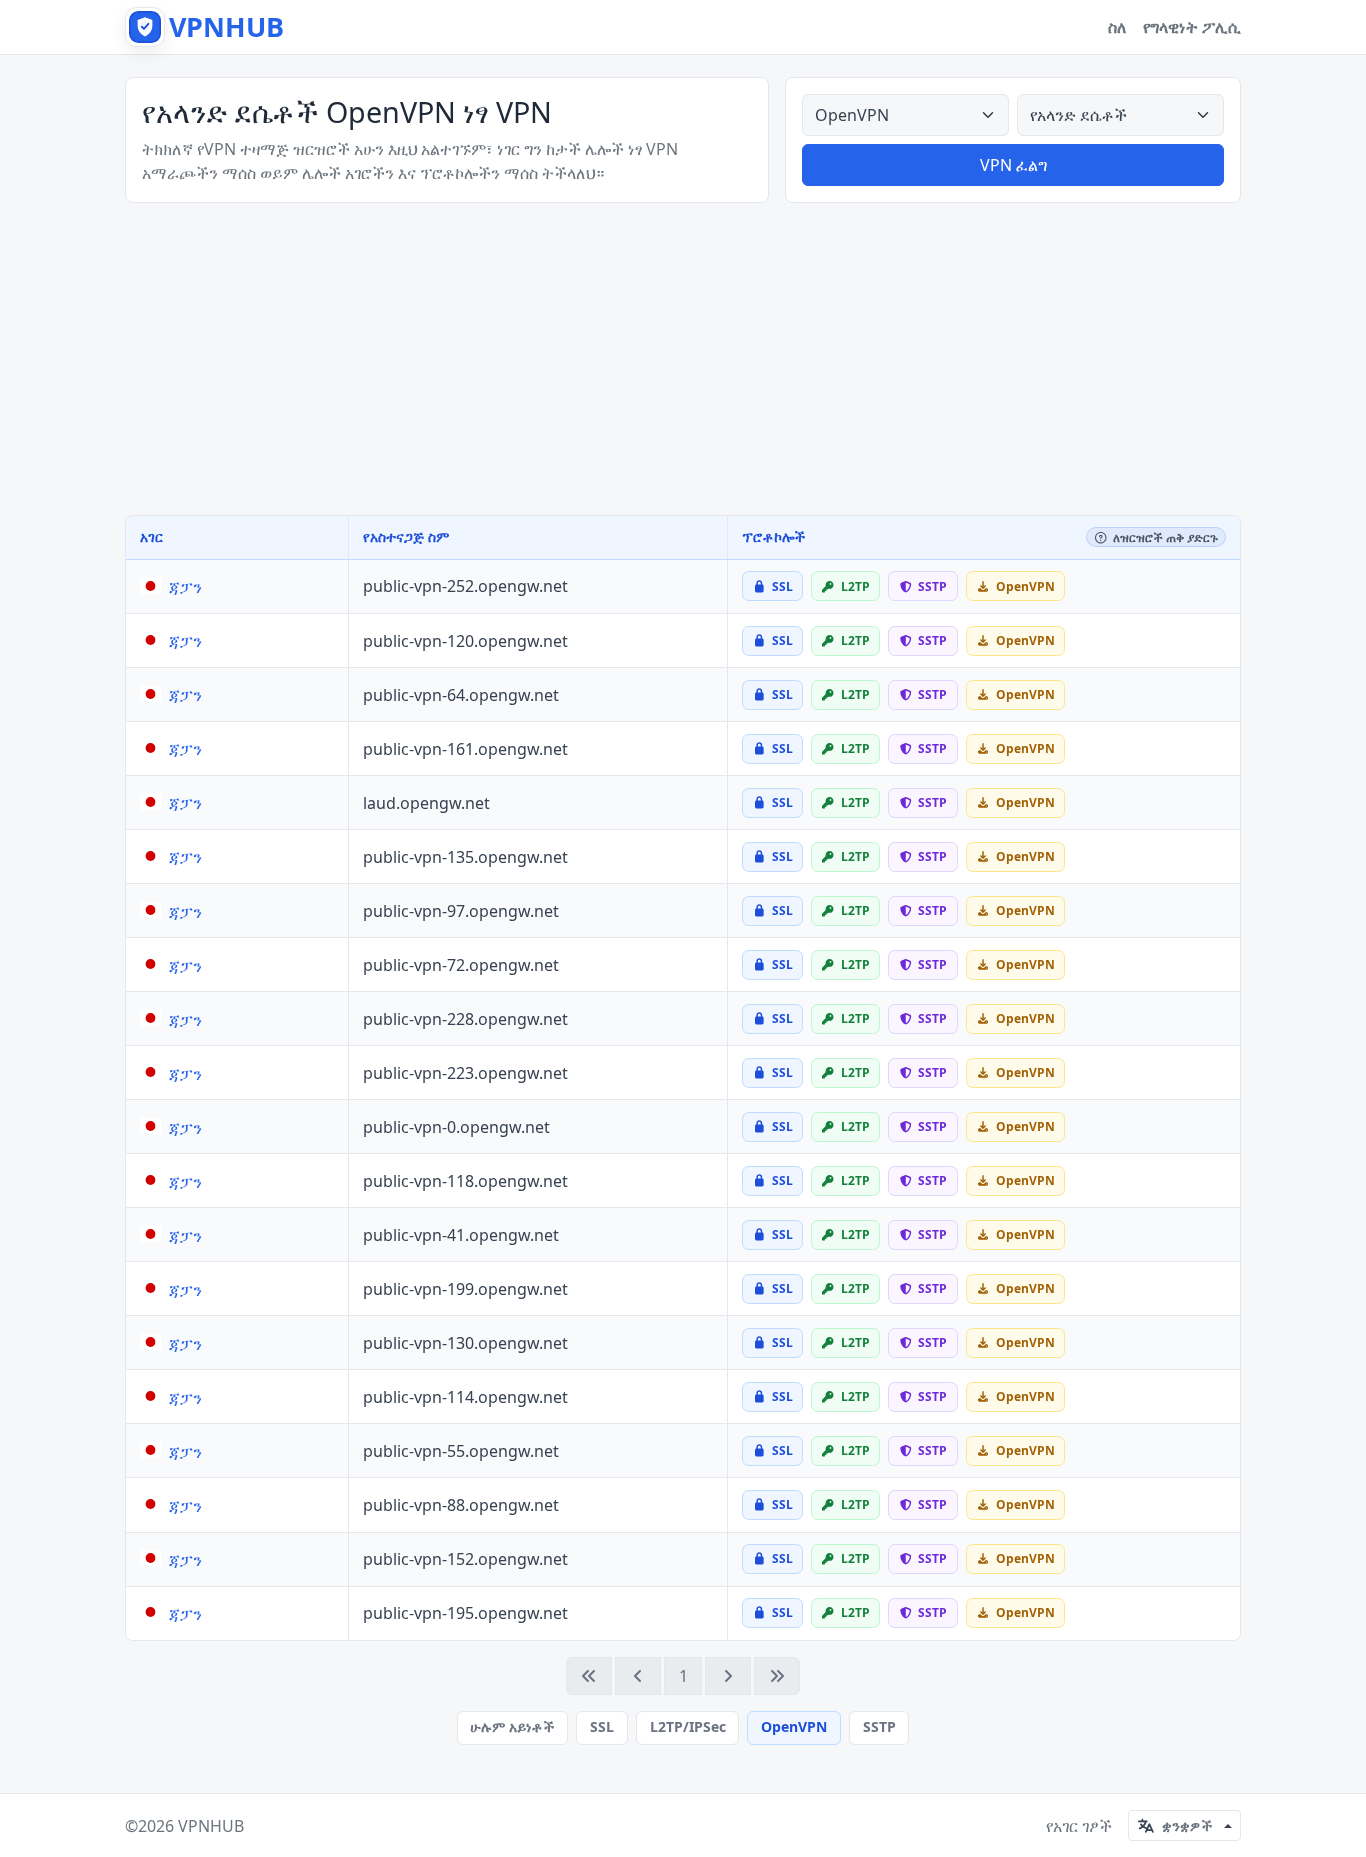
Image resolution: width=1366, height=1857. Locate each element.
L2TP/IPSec (688, 1726)
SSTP (879, 1726)
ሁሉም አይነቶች (512, 1726)
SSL (602, 1726)
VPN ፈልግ (1013, 165)
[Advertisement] (683, 359)
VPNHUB (211, 1826)
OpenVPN (794, 1726)
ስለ (1117, 27)
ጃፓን (185, 587)
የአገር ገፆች (1079, 1826)
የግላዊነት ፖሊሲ (1192, 27)
